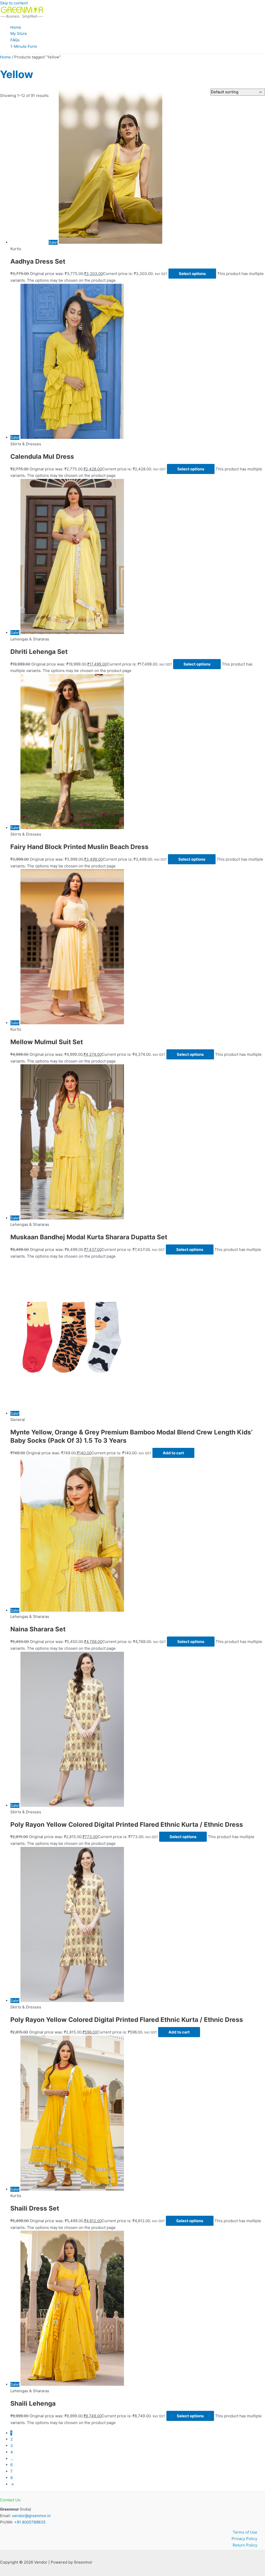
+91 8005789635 (30, 2522)
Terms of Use (245, 2532)
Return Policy (245, 2545)
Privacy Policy (244, 2539)
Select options (192, 274)
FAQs (15, 40)
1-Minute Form (24, 46)
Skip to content (14, 3)
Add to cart (173, 1453)
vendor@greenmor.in (31, 2516)
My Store (19, 33)
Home (16, 27)
